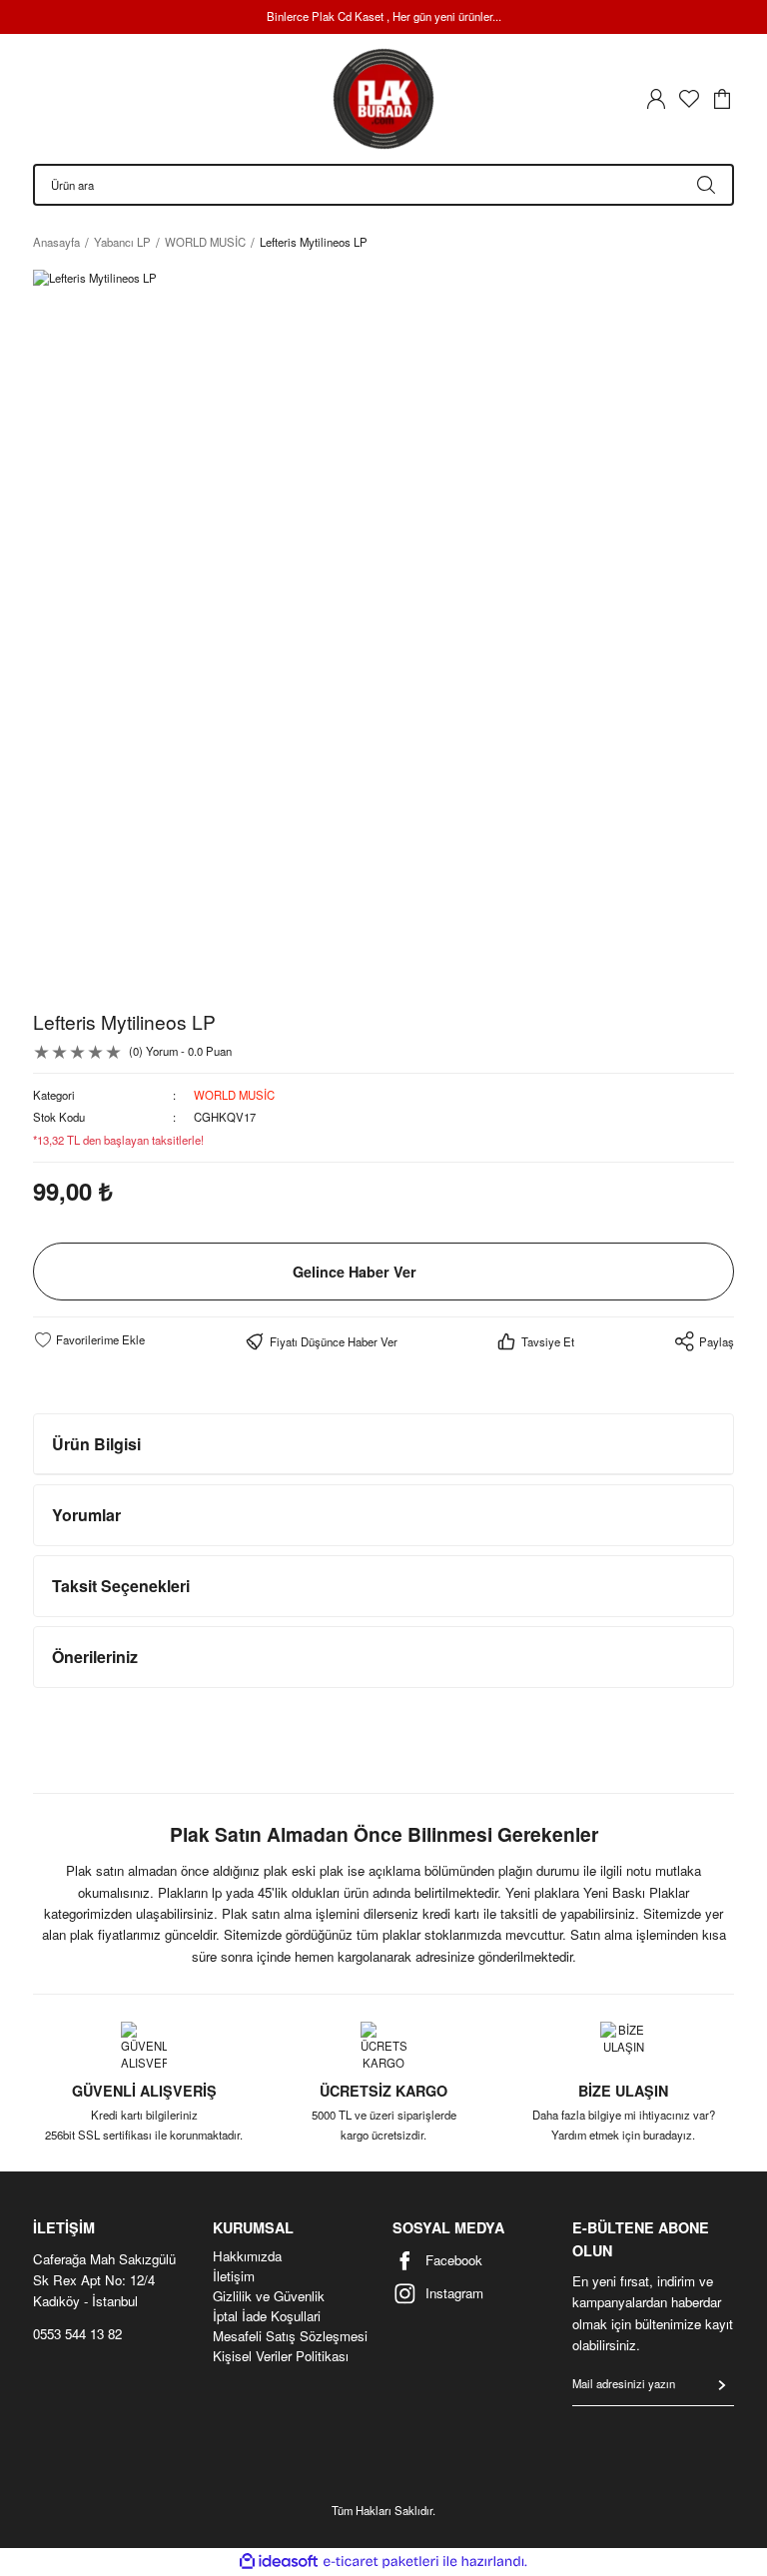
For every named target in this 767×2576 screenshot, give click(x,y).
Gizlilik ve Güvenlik (269, 2296)
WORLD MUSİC (234, 1095)
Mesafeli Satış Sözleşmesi (290, 2336)
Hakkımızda (247, 2256)
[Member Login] (656, 99)
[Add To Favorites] (89, 1339)
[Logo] (383, 99)
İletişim (234, 2276)
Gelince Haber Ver (355, 1272)
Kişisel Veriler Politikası (281, 2356)
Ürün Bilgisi (96, 1444)
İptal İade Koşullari (267, 2316)
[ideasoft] (279, 2562)
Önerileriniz (95, 1657)
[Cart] (722, 99)
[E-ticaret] (381, 2562)
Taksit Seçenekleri (121, 1586)
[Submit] (722, 2385)
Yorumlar (86, 1515)
